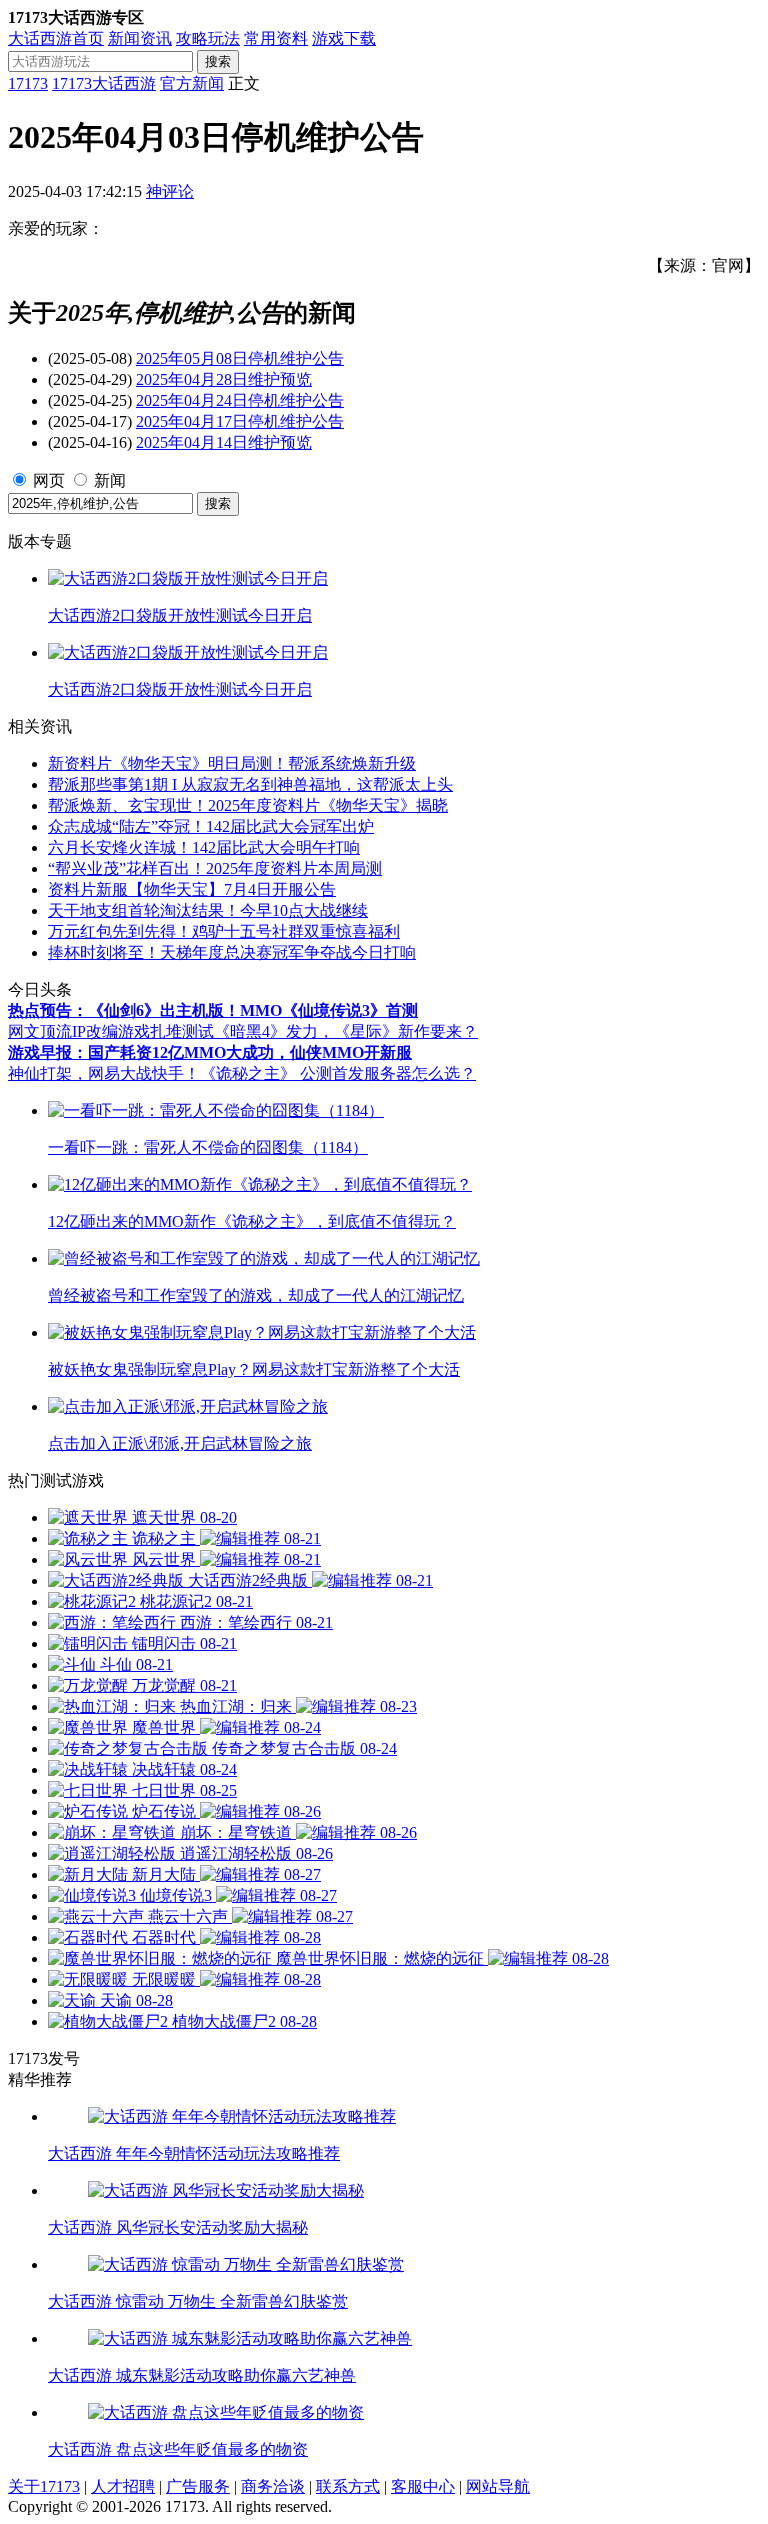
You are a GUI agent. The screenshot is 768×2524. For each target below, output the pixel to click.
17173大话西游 (104, 83)
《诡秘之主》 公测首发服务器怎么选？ (338, 1073)
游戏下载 (344, 38)
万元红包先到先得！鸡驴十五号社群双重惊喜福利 (224, 931)
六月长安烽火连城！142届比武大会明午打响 (204, 847)
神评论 (170, 191)
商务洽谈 (273, 2486)
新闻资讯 (140, 38)
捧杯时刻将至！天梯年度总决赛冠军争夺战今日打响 (232, 952)
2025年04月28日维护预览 (224, 379)
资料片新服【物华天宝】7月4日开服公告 (192, 889)
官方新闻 (192, 83)
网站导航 (498, 2486)
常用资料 (276, 38)
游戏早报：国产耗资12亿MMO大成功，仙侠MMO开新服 (210, 1052)
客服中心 (423, 2486)
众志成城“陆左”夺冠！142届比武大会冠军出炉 (211, 826)
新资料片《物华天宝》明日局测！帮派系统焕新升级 (232, 763)
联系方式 (348, 2486)
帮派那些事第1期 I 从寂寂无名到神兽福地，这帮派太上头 (250, 784)
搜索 (218, 61)
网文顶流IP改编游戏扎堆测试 (111, 1031)
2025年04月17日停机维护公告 (240, 421)
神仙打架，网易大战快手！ (104, 1073)
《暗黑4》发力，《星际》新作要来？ (346, 1031)
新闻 (110, 480)
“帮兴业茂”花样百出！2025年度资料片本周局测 (215, 868)
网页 (49, 480)
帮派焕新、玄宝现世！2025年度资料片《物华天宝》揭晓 (248, 805)
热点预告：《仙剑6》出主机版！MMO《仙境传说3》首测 (213, 1010)
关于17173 (44, 2486)
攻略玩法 (208, 38)
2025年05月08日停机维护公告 (240, 358)
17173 (28, 83)
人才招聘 (123, 2486)
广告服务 (198, 2486)
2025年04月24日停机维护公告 (240, 400)
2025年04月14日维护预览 (224, 442)
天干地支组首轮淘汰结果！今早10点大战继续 (208, 910)
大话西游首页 (56, 38)
